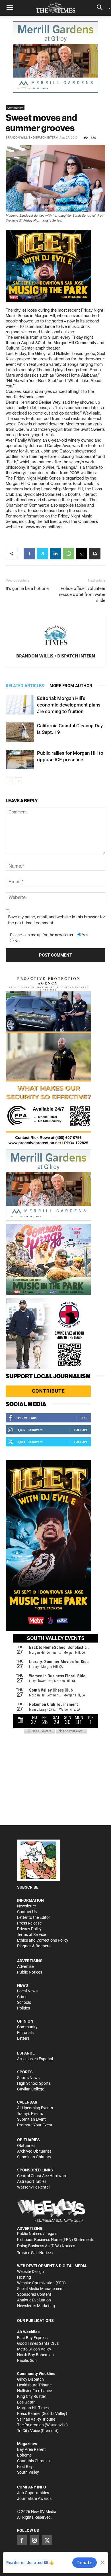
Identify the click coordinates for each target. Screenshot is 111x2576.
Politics (23, 2008)
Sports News (28, 2078)
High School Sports (34, 2083)
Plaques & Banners (34, 1946)
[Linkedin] (55, 554)
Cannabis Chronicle (34, 2461)
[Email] (82, 554)
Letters (23, 2038)
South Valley (28, 2472)
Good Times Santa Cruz (38, 2343)
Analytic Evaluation (34, 2300)
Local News (27, 1991)
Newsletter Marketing (36, 2306)
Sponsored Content (34, 2294)
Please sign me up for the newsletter (42, 935)
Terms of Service (31, 1934)
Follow (80, 1430)
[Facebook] (29, 554)
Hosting (24, 2277)
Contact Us (27, 1912)
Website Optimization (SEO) (41, 2283)
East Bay (25, 2467)
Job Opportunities (33, 2493)
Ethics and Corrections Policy (43, 1940)
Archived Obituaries (34, 2151)
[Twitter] (42, 554)
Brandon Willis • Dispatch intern (32, 138)
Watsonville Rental (33, 2187)
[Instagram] (34, 2540)
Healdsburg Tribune (34, 2385)
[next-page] (18, 781)
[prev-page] (9, 781)
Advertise (25, 1966)
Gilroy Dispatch (30, 2379)
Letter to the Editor (34, 1917)
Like (84, 1418)
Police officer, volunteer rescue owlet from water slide (82, 594)
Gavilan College (31, 2089)
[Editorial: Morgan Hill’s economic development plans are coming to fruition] (20, 705)
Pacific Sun (27, 2360)
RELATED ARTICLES (25, 686)
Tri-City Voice (28, 2431)
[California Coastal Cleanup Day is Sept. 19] (20, 732)
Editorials (25, 2033)
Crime (22, 1997)
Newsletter (27, 1906)
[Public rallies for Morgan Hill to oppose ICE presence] (20, 760)
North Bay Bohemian (35, 2355)
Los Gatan (26, 2402)
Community (15, 107)
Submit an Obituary (34, 2157)
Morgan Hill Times (33, 2408)
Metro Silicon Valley (34, 2349)
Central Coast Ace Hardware (42, 2176)
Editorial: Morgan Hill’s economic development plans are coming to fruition (69, 705)
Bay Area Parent (31, 2449)
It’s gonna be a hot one (27, 588)
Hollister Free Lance (34, 2391)
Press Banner (29, 2413)
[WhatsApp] (69, 554)
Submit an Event (31, 2119)
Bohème (24, 2455)
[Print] (95, 554)
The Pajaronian (30, 2425)
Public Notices (30, 1972)
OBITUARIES (28, 2140)
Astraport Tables (32, 2181)
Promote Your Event (35, 2125)
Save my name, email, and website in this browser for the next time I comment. (56, 920)
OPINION (25, 2021)
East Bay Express (32, 2338)
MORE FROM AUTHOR (71, 686)
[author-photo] (55, 636)
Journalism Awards (34, 2498)
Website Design (30, 2271)
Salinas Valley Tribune (36, 2419)
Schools (24, 2002)
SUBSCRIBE (28, 1887)
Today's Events (30, 2114)
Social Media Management (40, 2289)
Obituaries (26, 2145)
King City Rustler (32, 2396)
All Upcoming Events (35, 2108)
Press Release (29, 1923)
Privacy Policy (29, 1929)
